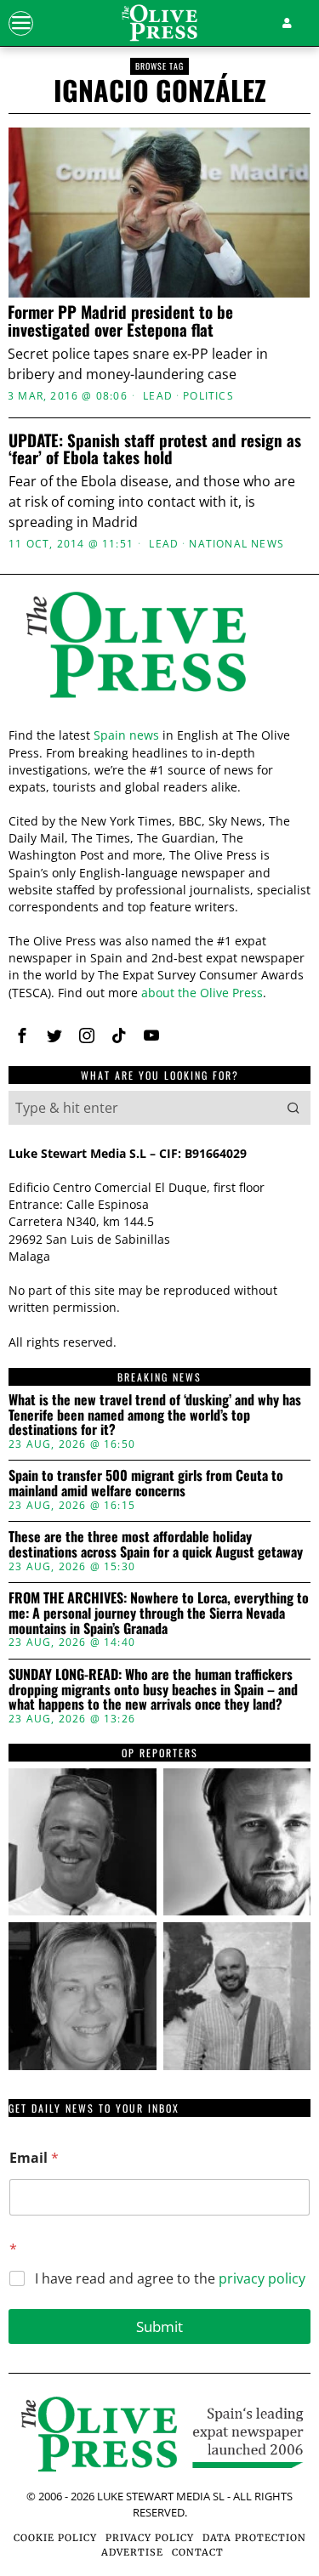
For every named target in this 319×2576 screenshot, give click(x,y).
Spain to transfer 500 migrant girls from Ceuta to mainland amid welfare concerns (146, 1483)
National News (236, 544)
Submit (159, 2326)
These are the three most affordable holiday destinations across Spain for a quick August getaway (156, 1544)
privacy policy (262, 2278)
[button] (293, 1108)
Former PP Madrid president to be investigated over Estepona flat (120, 321)
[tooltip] (22, 1036)
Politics (208, 396)
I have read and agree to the (170, 2279)
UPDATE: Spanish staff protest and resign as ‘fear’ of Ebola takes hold (155, 449)
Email (34, 2158)
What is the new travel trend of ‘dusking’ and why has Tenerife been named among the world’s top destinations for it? (155, 1415)
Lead (158, 396)
